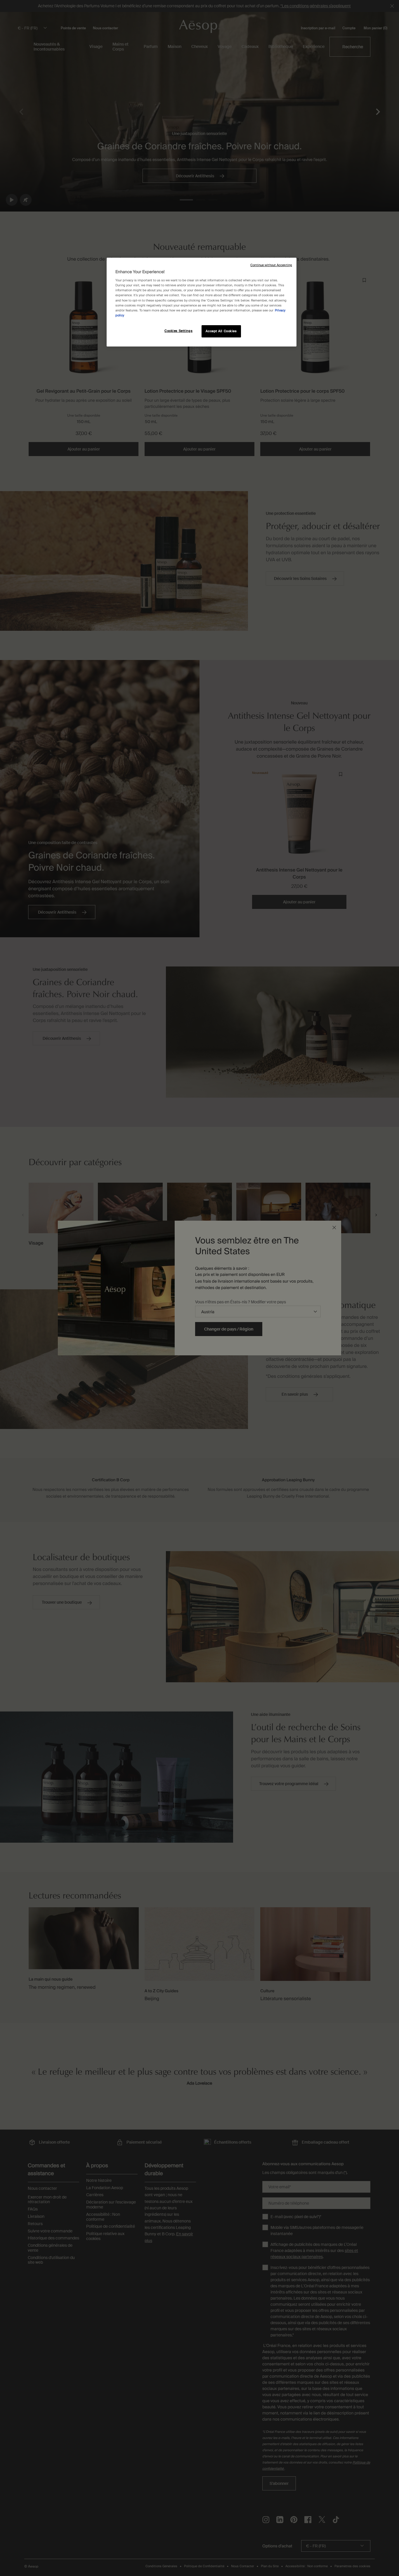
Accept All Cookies (221, 331)
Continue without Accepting (271, 265)
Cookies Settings (178, 331)
